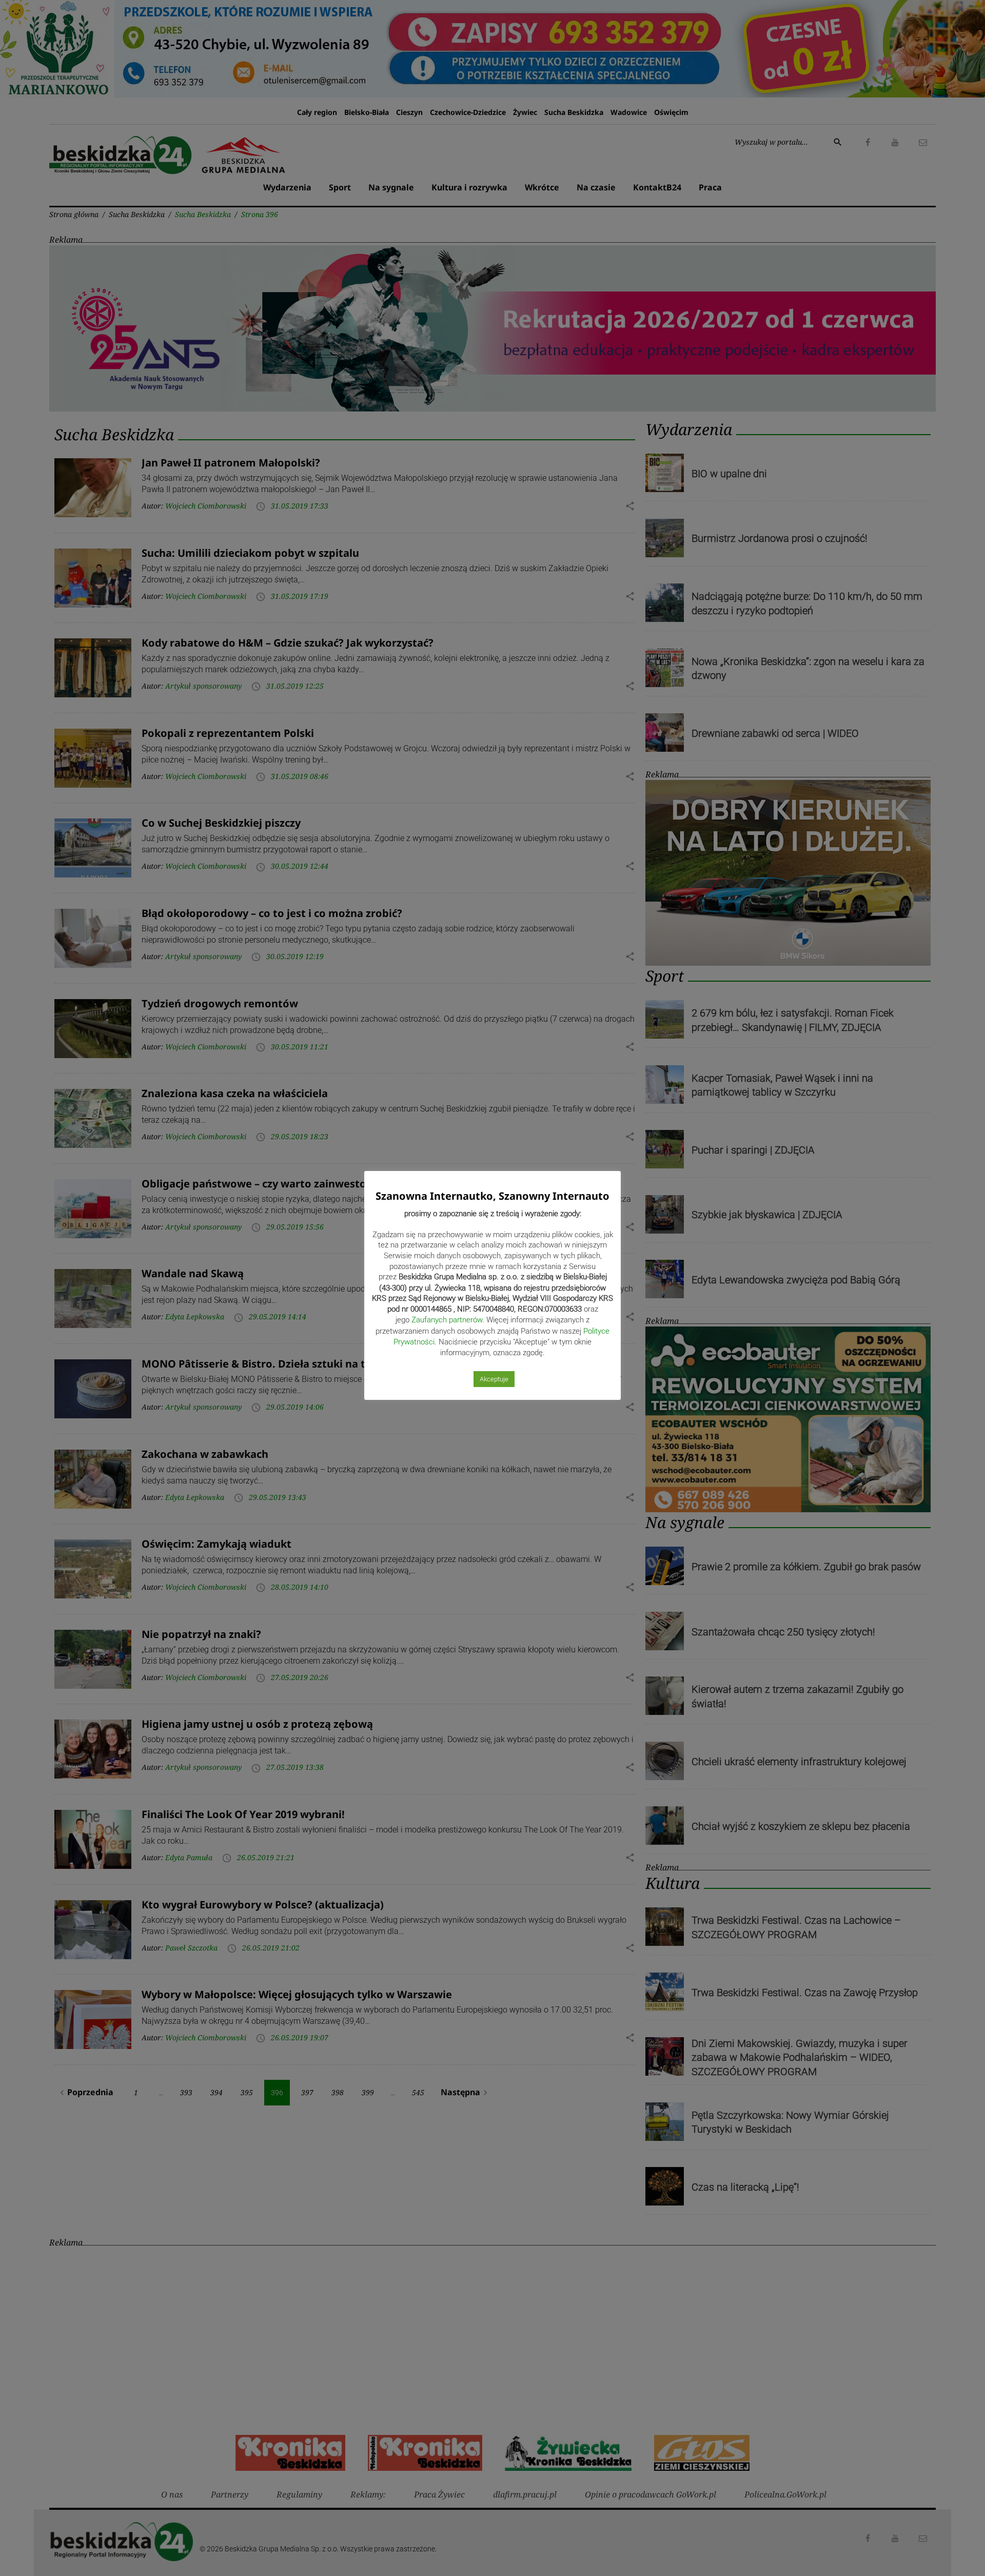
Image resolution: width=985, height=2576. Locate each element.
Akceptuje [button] (494, 1379)
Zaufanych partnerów (447, 1320)
